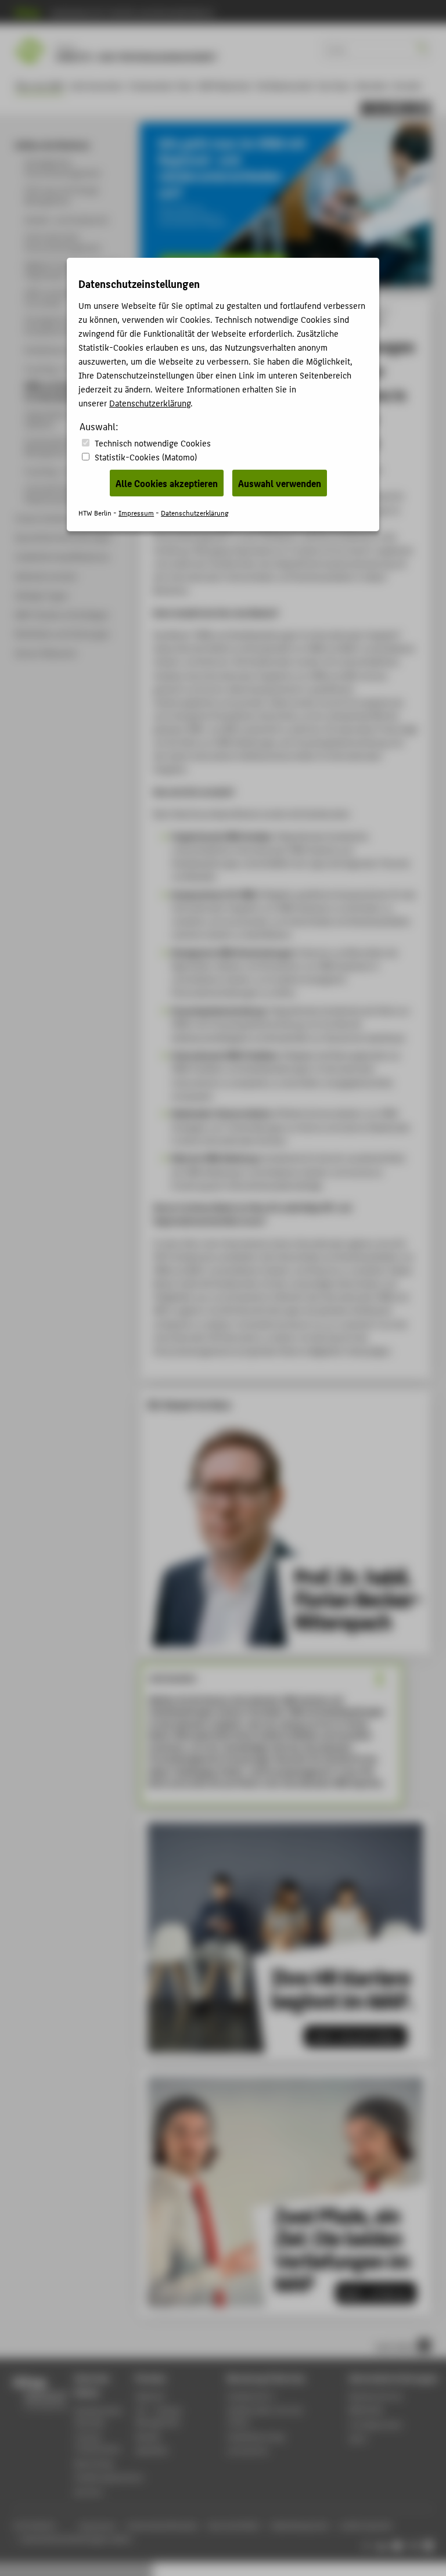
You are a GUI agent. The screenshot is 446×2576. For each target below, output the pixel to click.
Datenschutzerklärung (150, 403)
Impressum (136, 512)
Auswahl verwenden (280, 483)
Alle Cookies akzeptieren (167, 483)
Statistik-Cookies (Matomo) (146, 457)
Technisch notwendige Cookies (153, 443)
